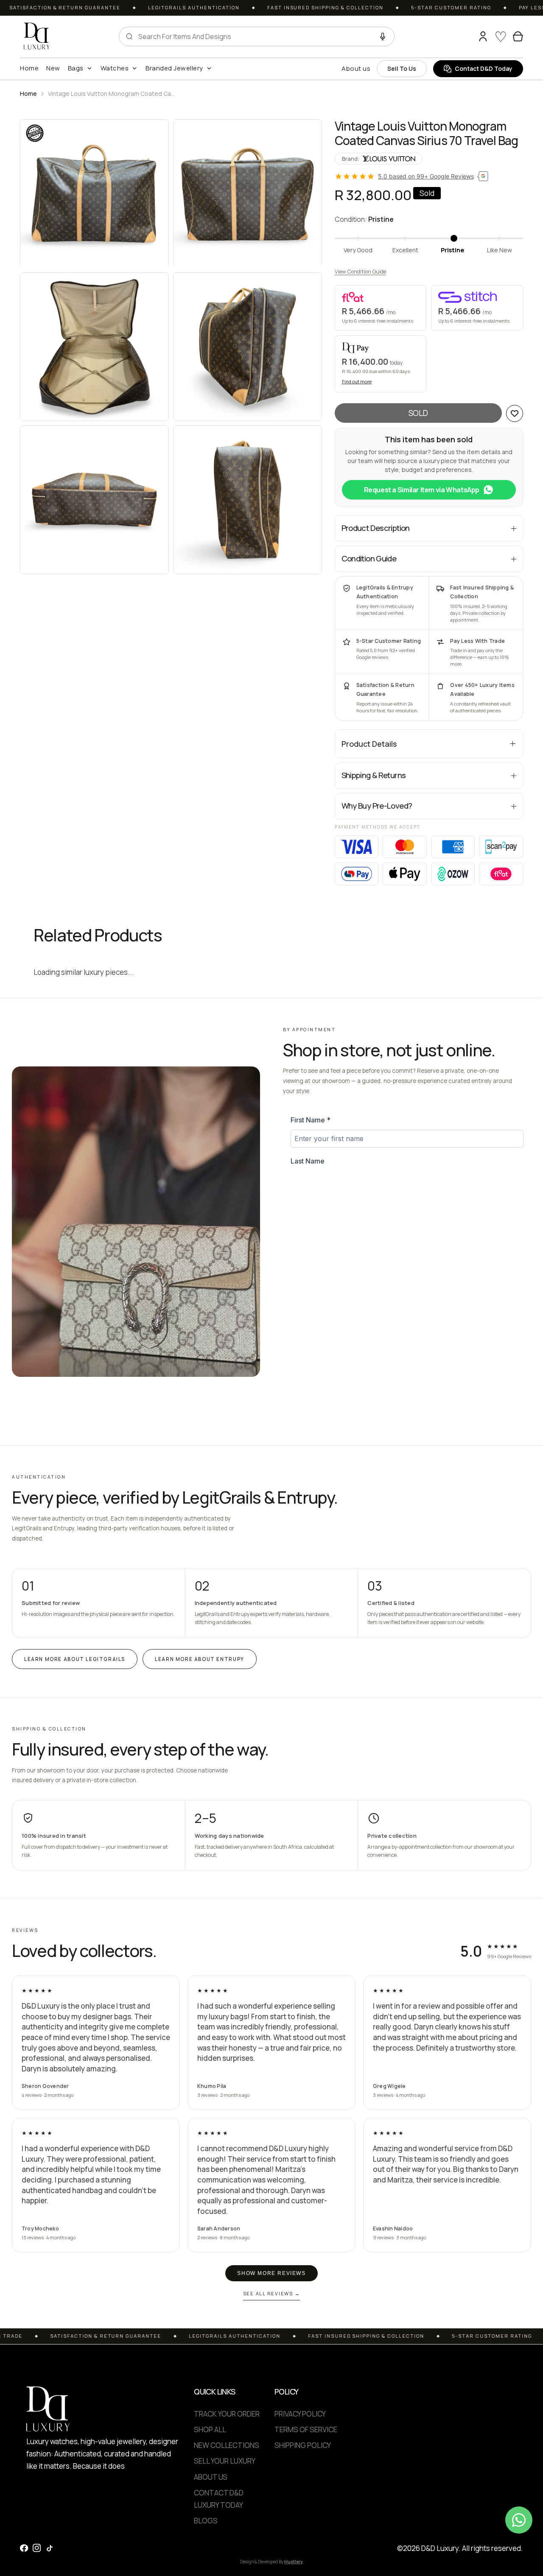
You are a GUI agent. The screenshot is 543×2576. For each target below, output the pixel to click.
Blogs (206, 2521)
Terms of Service (306, 2429)
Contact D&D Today (484, 68)
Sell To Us (402, 68)
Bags (76, 68)
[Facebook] (24, 2548)
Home (29, 68)
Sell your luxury (225, 2461)
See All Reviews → (272, 2293)
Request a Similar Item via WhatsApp (422, 490)
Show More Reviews (271, 2273)
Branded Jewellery (174, 68)
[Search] (467, 36)
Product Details (369, 744)
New (53, 68)
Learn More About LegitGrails (75, 1659)
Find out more (357, 381)
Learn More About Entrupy (200, 1659)
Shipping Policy (303, 2445)
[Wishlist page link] (501, 36)
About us (356, 68)
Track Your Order (227, 2414)
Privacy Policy (300, 2414)
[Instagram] (37, 2548)
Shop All (210, 2429)
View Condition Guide (360, 272)
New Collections (227, 2445)
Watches (115, 68)
